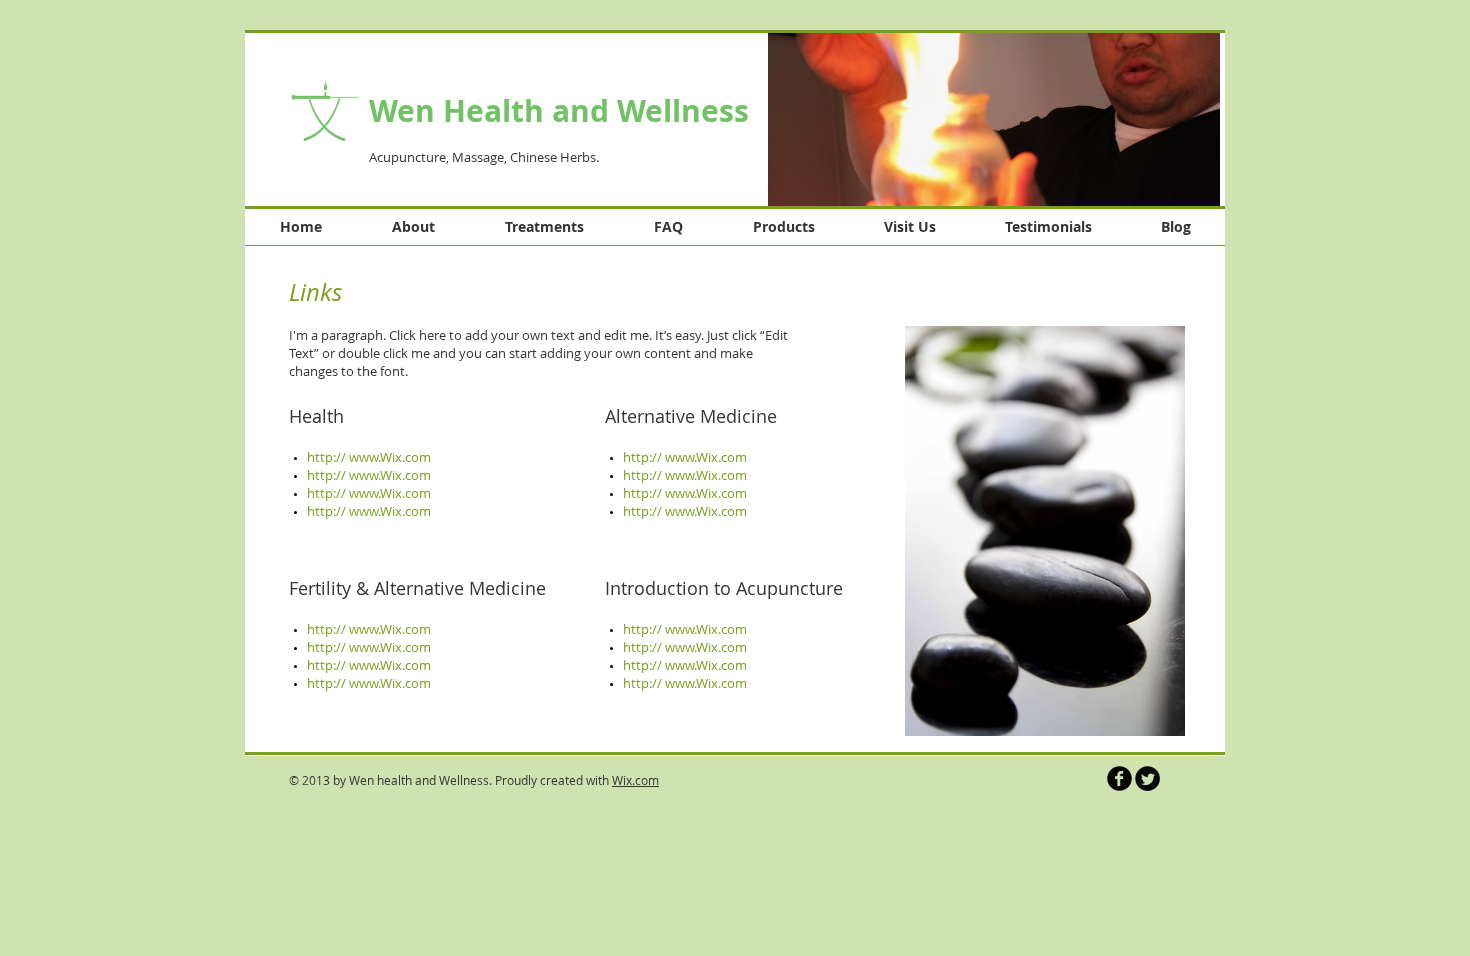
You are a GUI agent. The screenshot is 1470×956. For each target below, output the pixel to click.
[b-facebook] (1119, 778)
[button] (994, 118)
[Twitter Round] (1147, 778)
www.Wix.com (390, 683)
